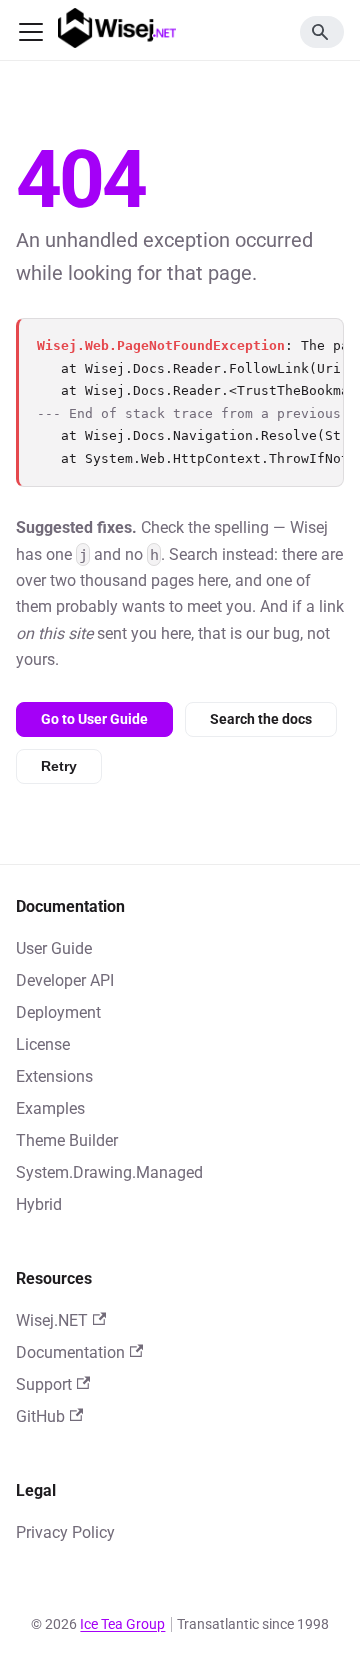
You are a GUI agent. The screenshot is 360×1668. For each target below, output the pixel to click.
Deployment (58, 1012)
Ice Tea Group (122, 1624)
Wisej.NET (52, 1320)
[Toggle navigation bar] (31, 32)
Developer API (65, 980)
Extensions (54, 1076)
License (43, 1044)
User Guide (54, 948)
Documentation (70, 1352)
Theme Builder (67, 1140)
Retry (59, 766)
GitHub (40, 1416)
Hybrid (39, 1204)
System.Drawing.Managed (109, 1172)
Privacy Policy (65, 1532)
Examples (50, 1108)
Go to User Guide (94, 719)
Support (44, 1384)
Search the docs (261, 719)
